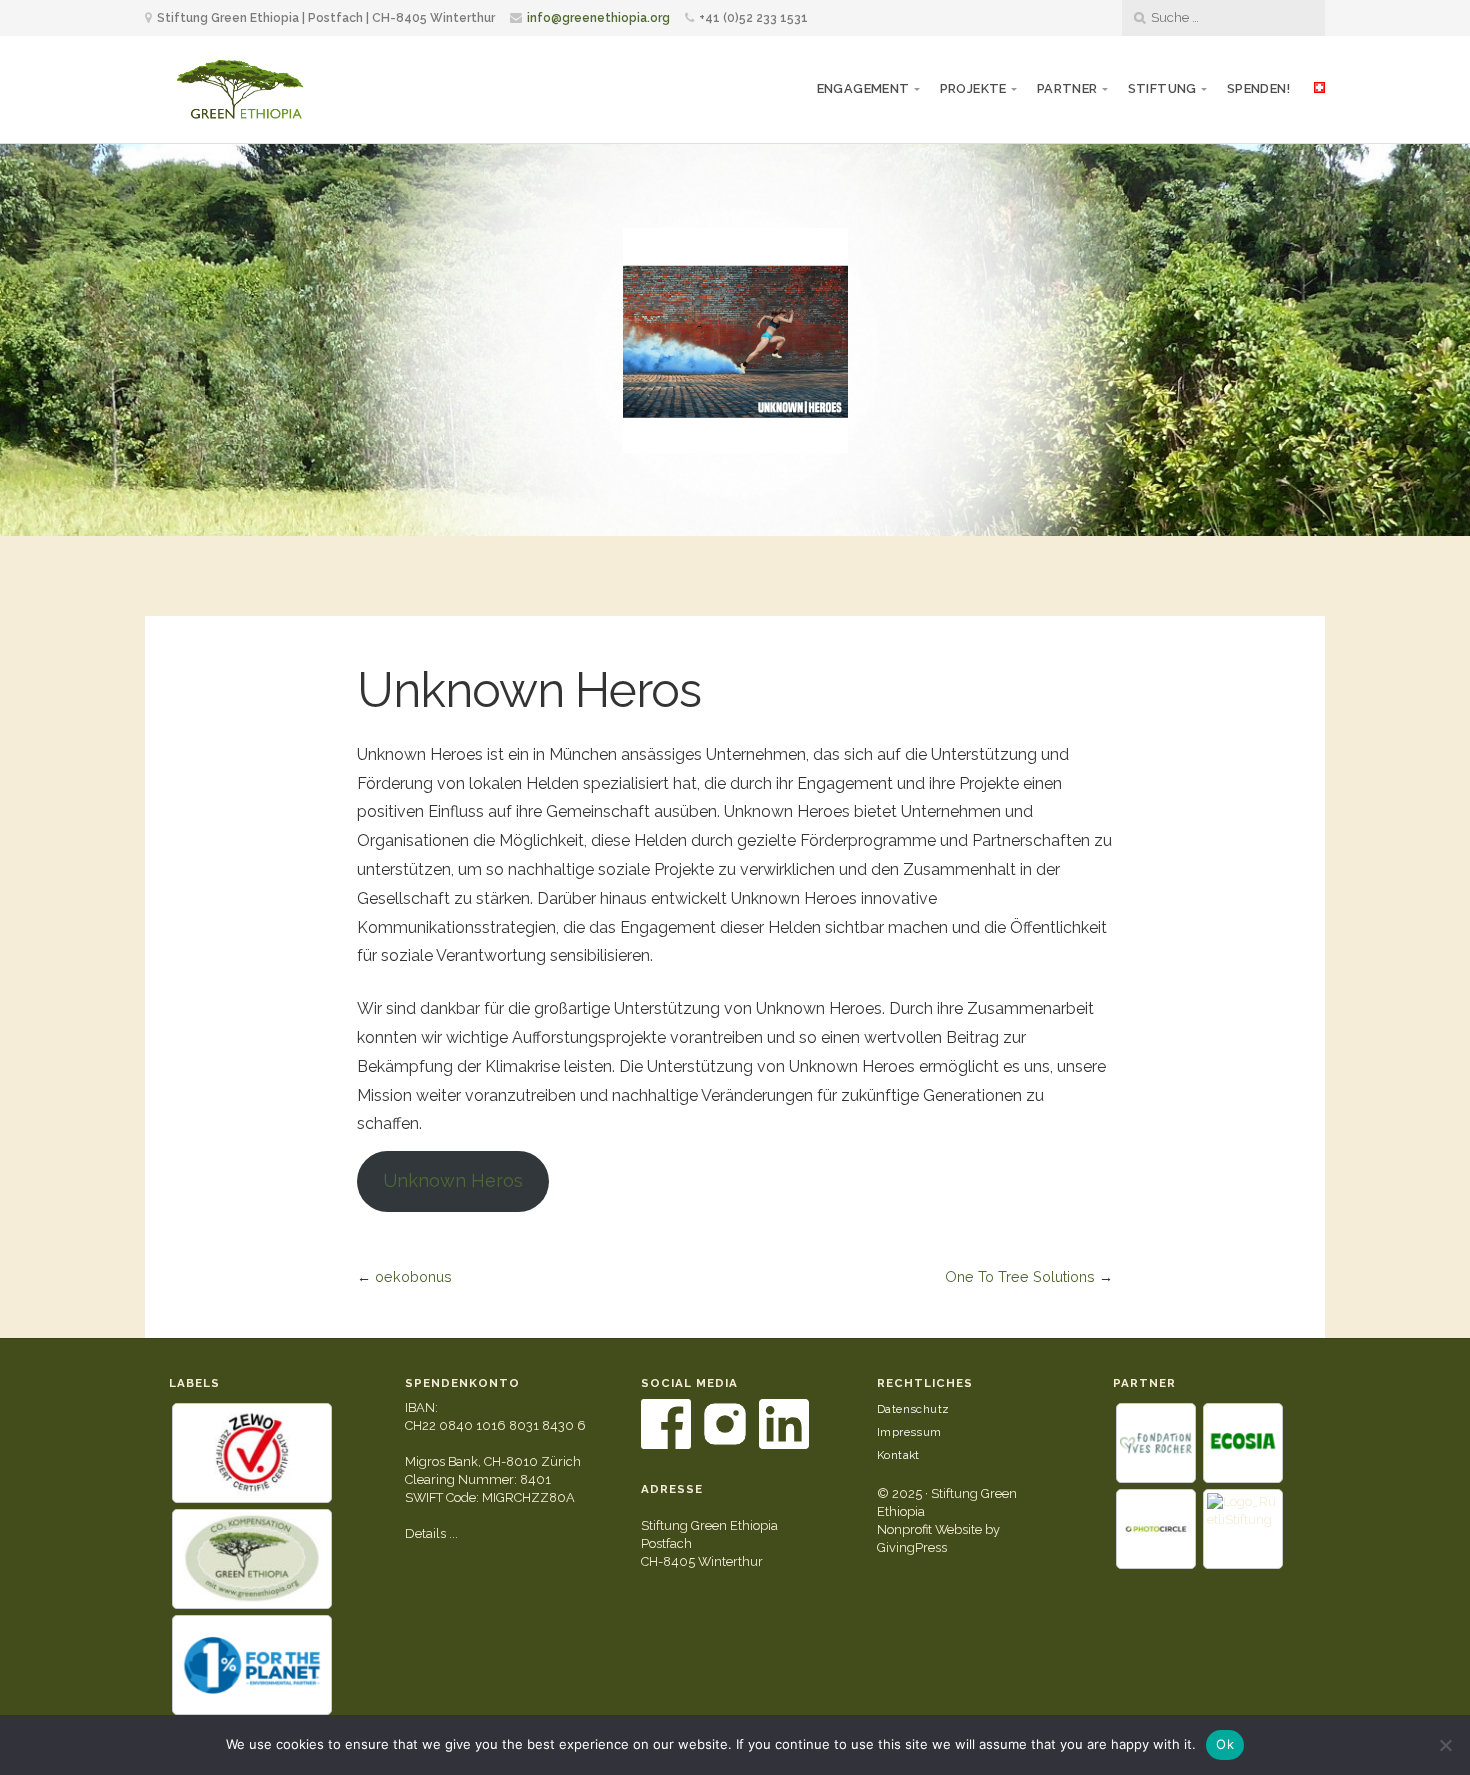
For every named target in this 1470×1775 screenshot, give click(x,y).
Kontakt (898, 1455)
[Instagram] (726, 1444)
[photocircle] (1156, 1529)
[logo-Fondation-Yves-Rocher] (1156, 1443)
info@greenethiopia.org (598, 18)
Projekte (973, 88)
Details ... (431, 1533)
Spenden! (1258, 88)
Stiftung (1162, 88)
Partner (1067, 88)
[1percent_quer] (252, 1665)
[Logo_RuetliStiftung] (1243, 1529)
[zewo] (252, 1453)
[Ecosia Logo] (1243, 1443)
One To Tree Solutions (1020, 1276)
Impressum (909, 1432)
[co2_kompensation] (252, 1559)
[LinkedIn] (784, 1444)
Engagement (863, 88)
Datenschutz (913, 1409)
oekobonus (413, 1276)
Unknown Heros (453, 1180)
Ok (1225, 1744)
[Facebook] (667, 1444)
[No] (1445, 1745)
